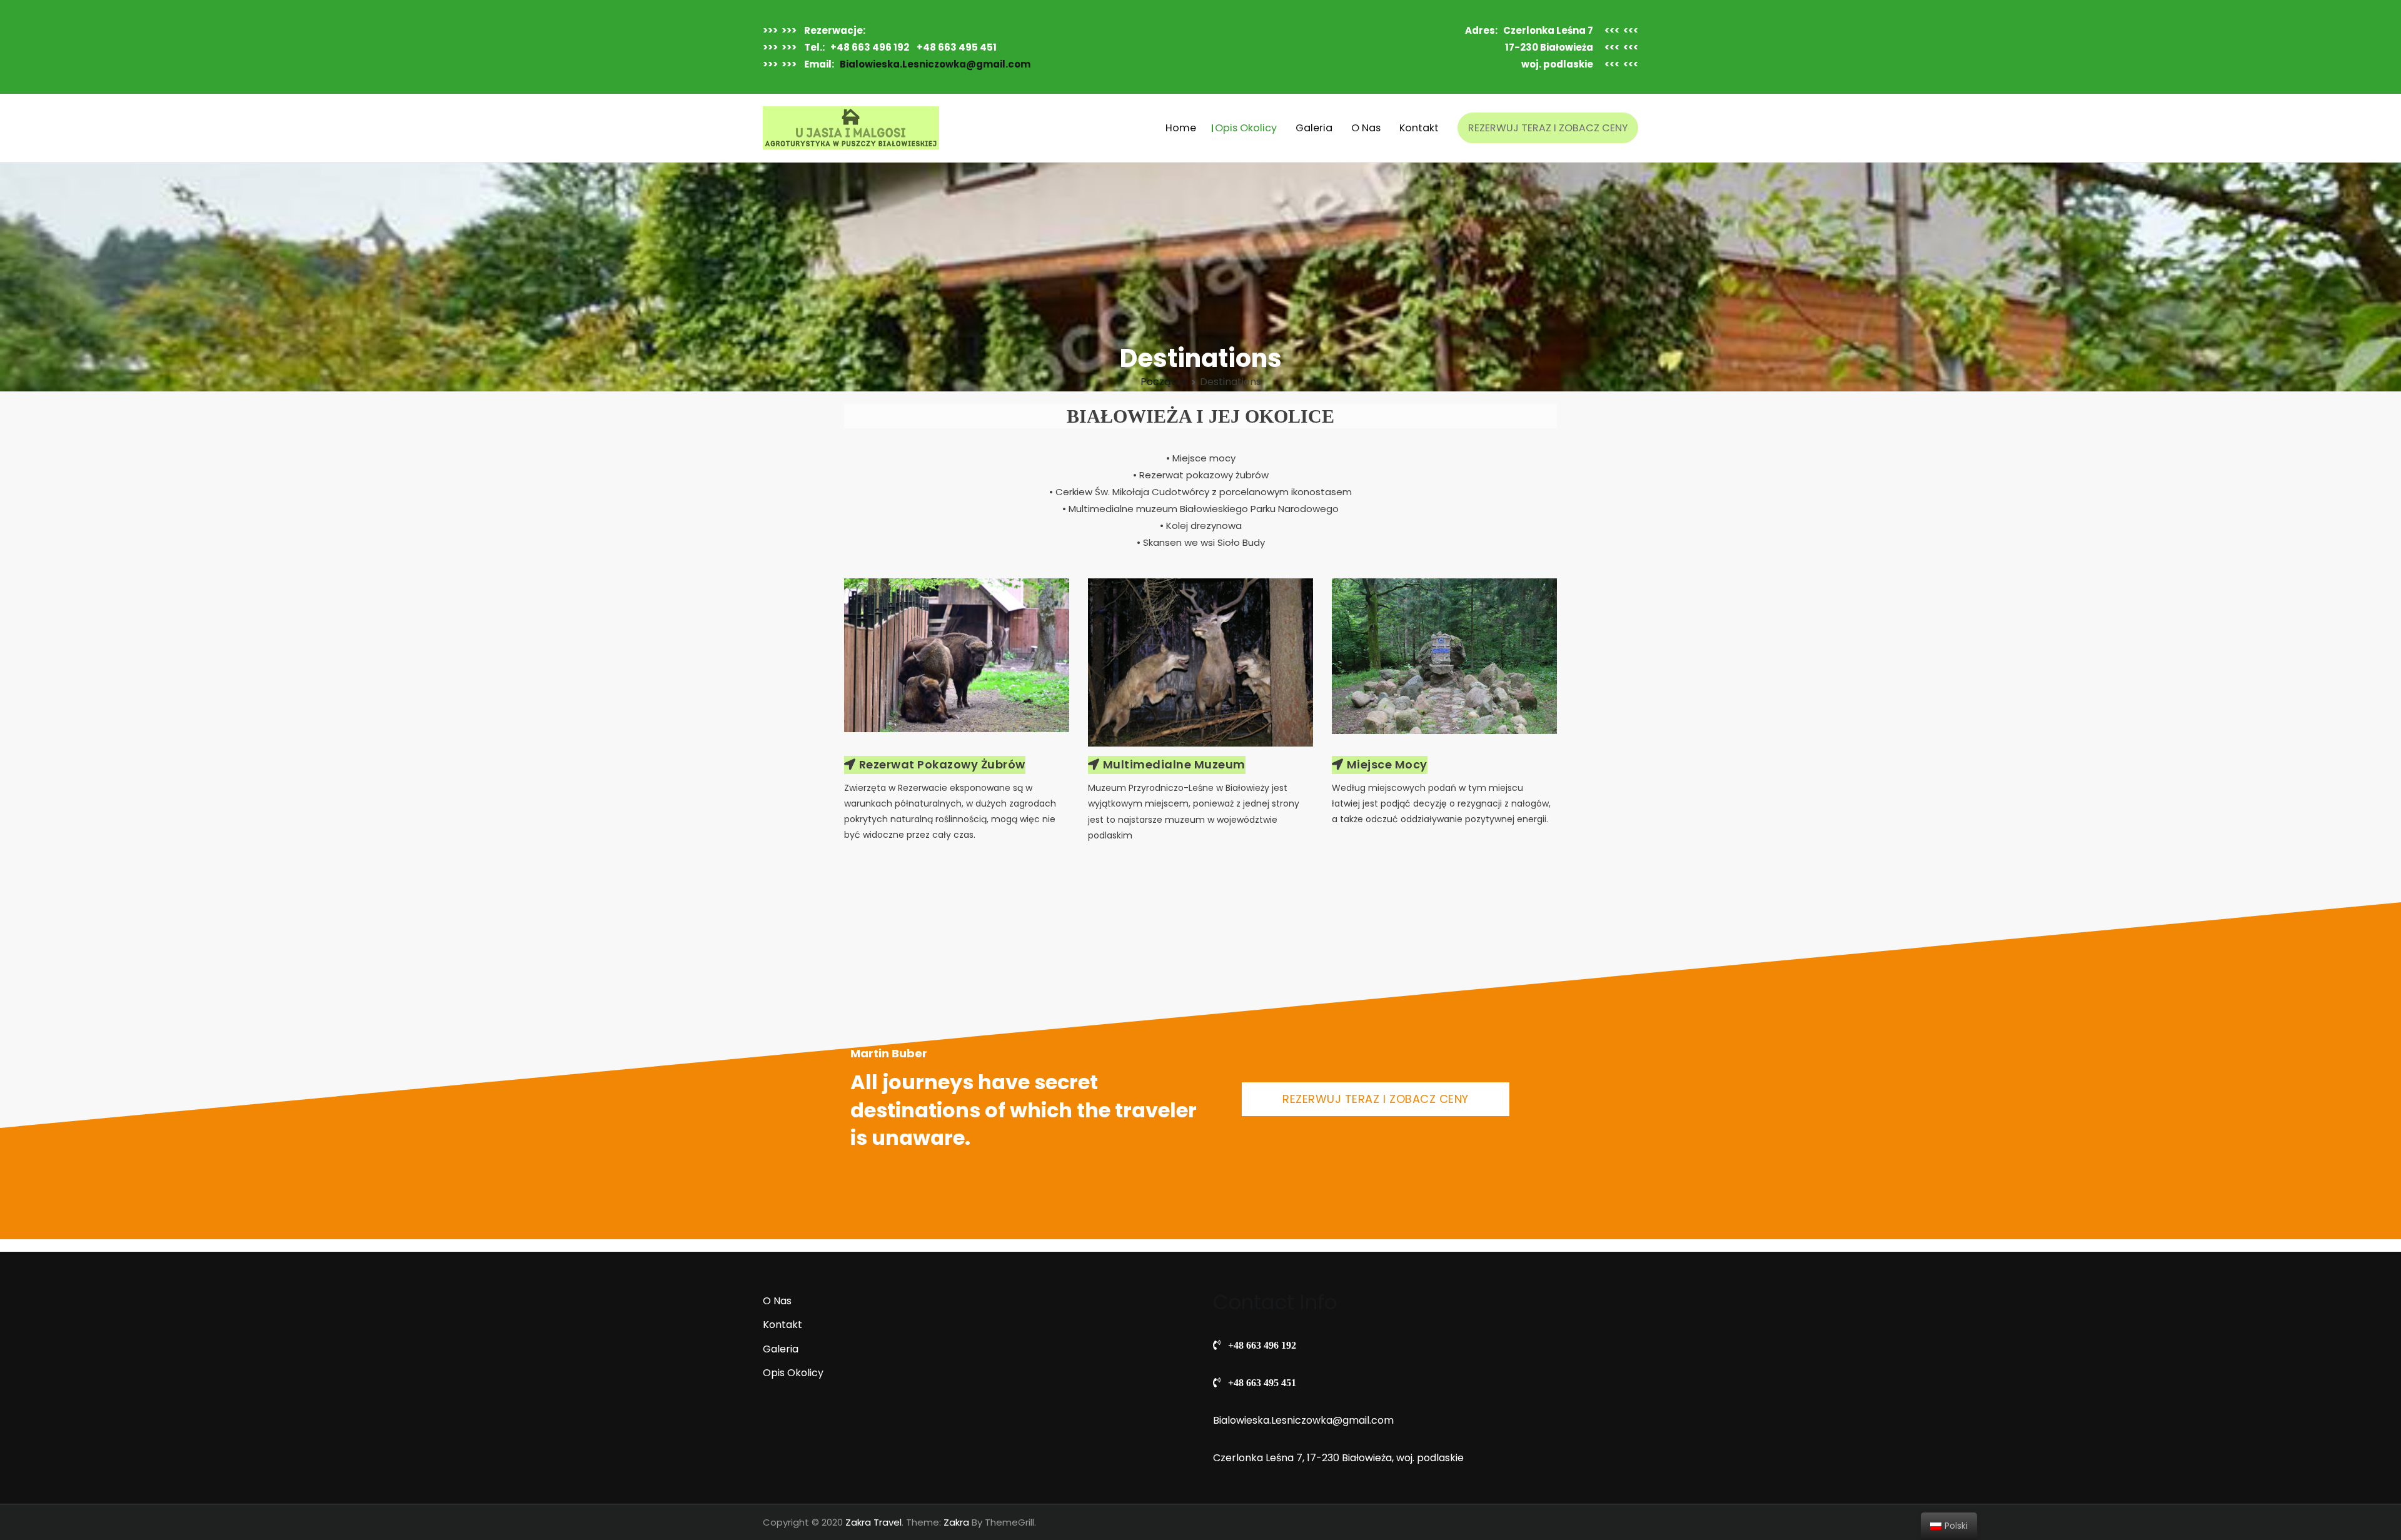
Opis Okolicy (1246, 128)
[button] (935, 765)
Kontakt (1419, 128)
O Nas (1366, 128)
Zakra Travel (873, 1522)
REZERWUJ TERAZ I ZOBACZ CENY (1548, 128)
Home (1181, 128)
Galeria (1314, 128)
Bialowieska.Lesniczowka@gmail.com (935, 64)
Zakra (956, 1522)
